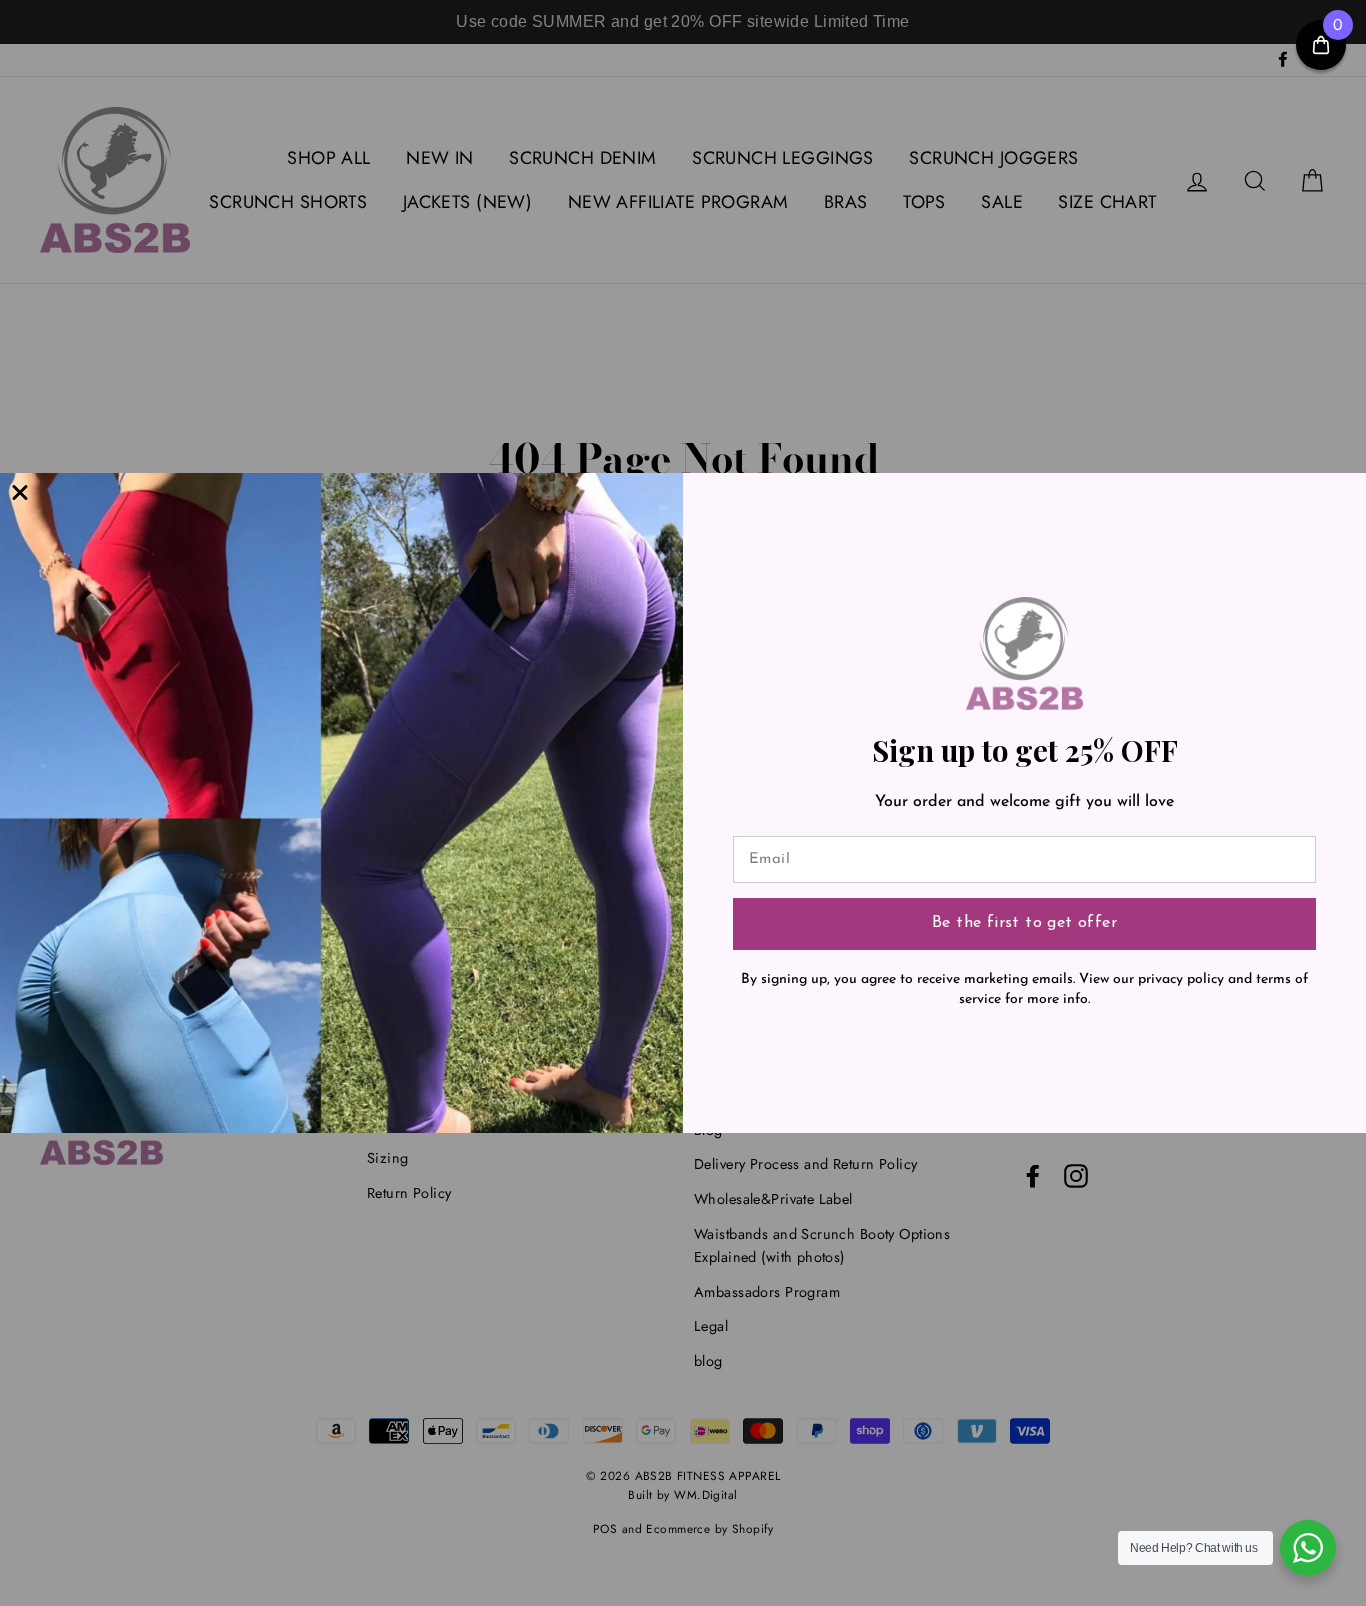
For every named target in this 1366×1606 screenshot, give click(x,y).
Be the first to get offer (1024, 923)
